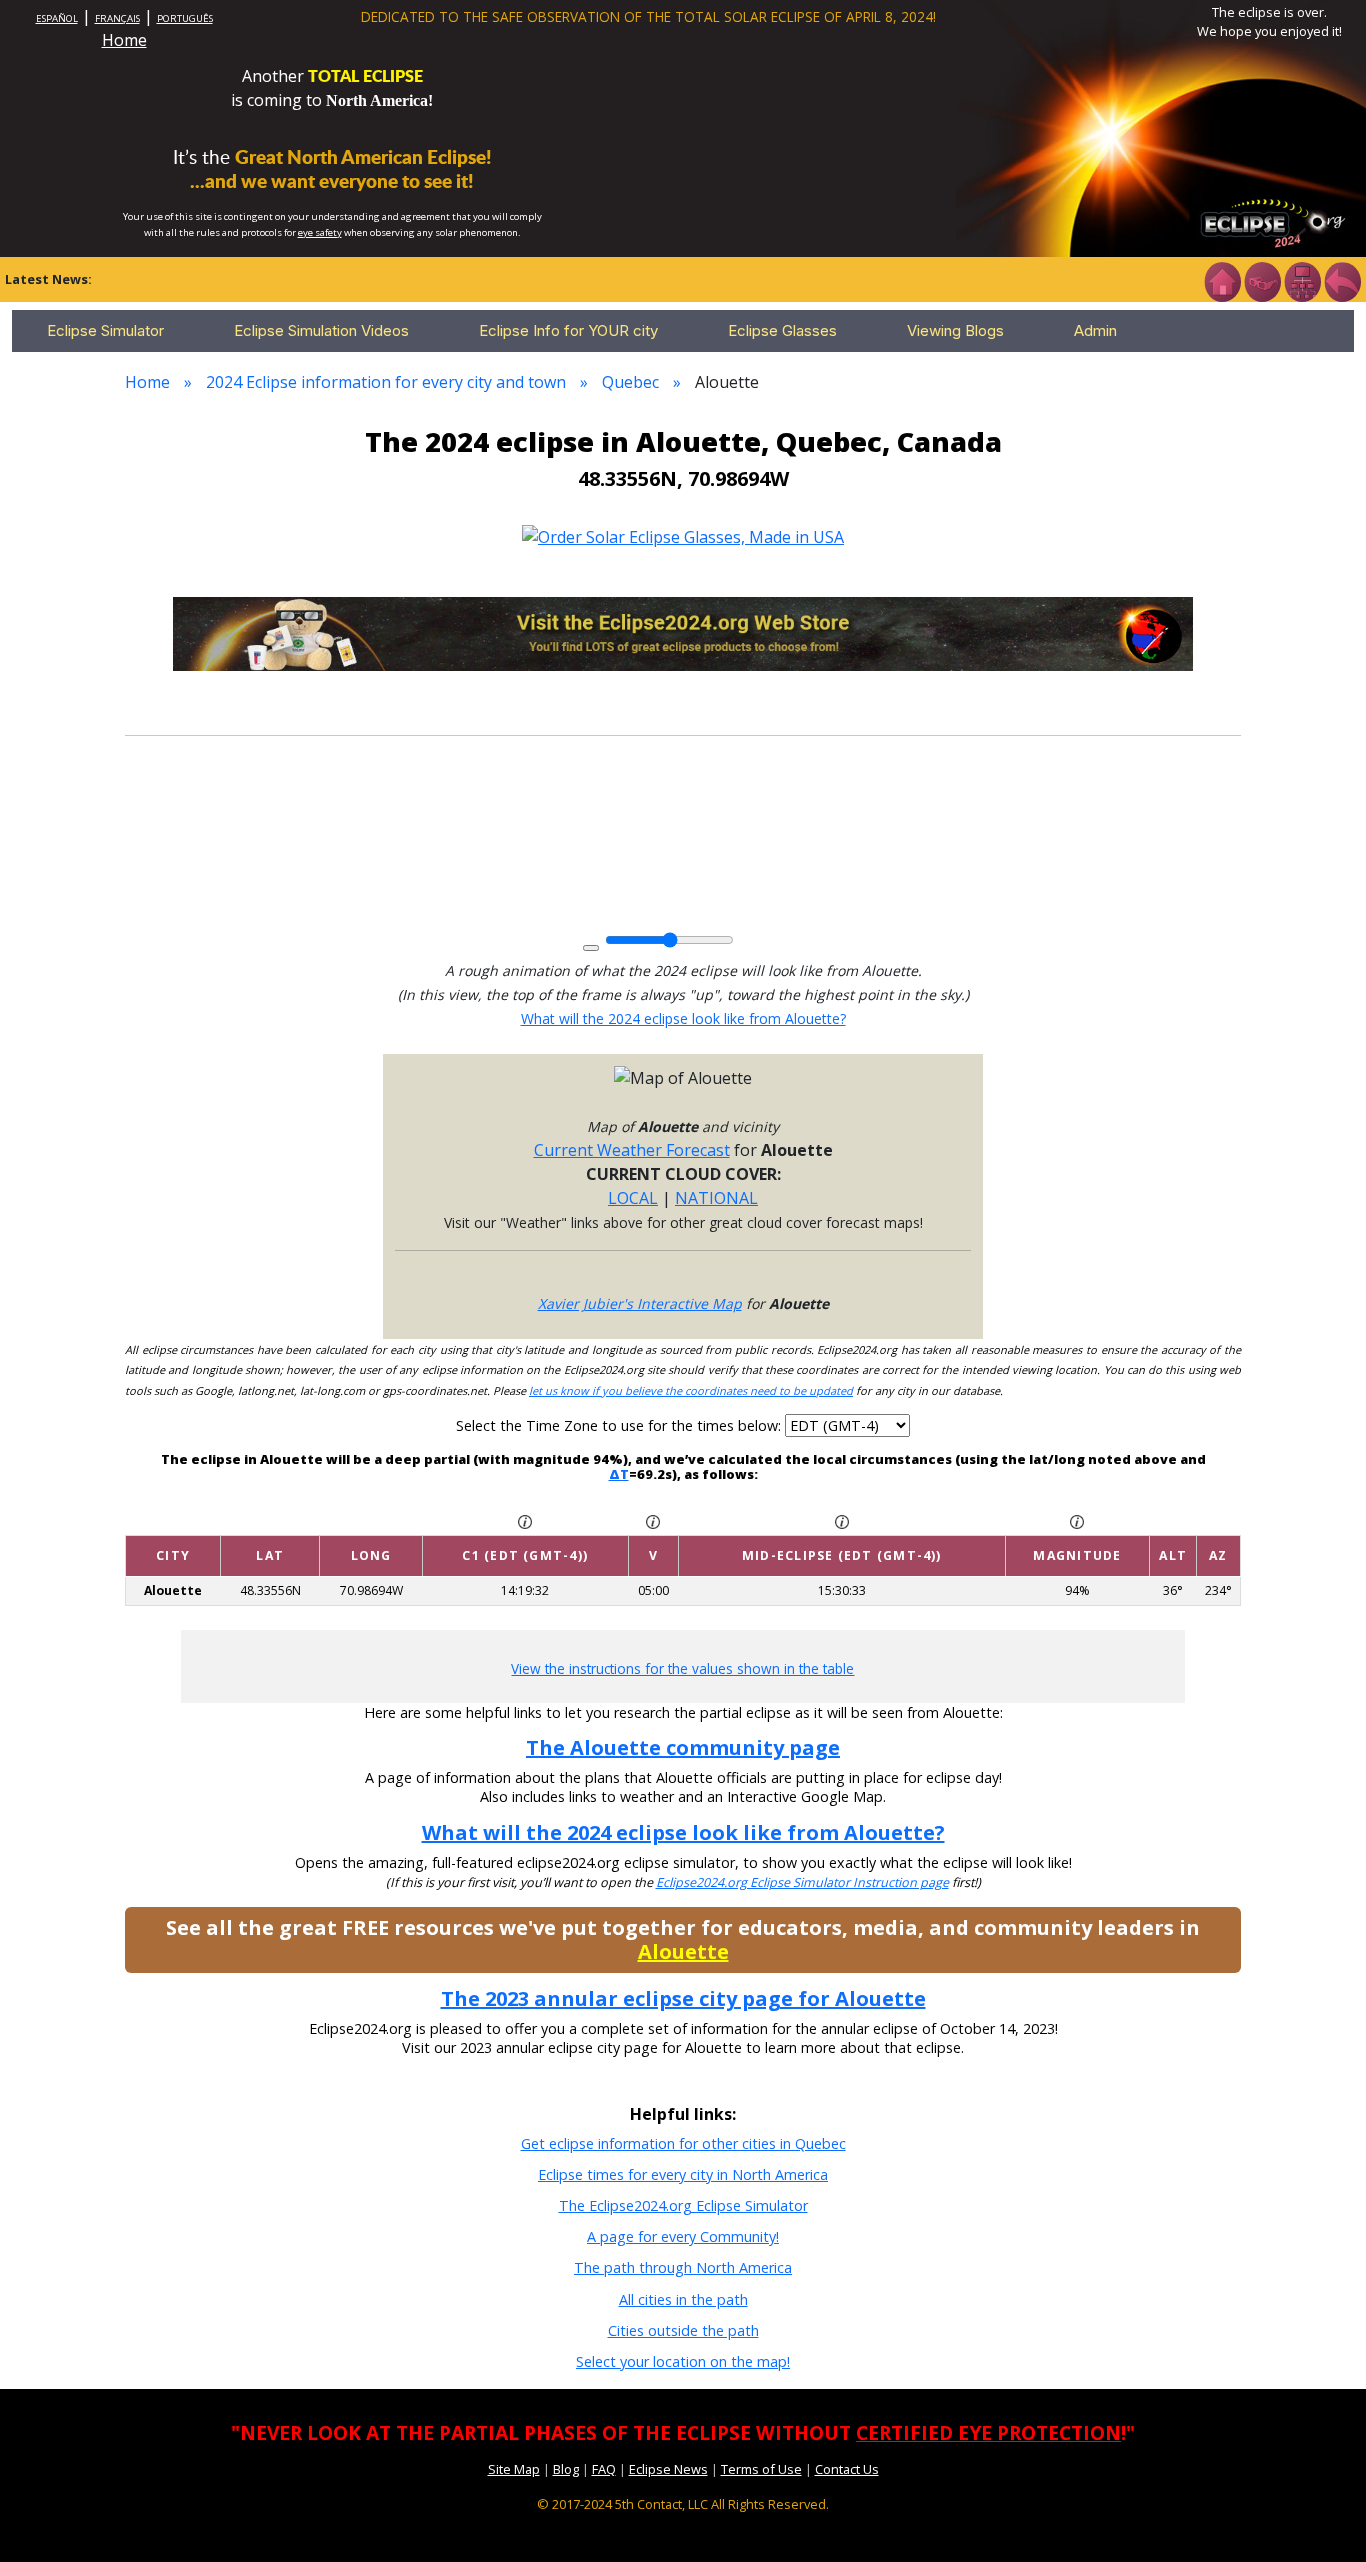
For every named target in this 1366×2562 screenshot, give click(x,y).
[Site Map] (1302, 280)
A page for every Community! (683, 2236)
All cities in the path (683, 2299)
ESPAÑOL (57, 18)
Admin (1095, 330)
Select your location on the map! (683, 2361)
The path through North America (683, 2267)
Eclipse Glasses (782, 330)
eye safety (320, 232)
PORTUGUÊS (185, 18)
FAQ (604, 2469)
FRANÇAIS (117, 18)
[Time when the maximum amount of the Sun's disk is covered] (842, 1520)
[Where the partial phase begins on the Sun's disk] (653, 1520)
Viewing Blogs (955, 330)
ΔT (619, 1474)
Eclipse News (668, 2469)
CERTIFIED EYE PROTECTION (988, 2432)
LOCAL (633, 1198)
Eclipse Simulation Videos (321, 330)
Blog (566, 2469)
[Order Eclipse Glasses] (1262, 280)
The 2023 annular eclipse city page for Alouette (683, 1998)
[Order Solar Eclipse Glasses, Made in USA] (683, 535)
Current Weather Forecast (632, 1150)
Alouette (683, 1951)
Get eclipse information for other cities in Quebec (683, 2143)
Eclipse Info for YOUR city (568, 330)
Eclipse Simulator (105, 330)
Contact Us (847, 2469)
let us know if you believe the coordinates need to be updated (691, 1390)
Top (1322, 2516)
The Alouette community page (683, 1747)
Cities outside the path (683, 2330)
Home (124, 40)
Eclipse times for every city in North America (683, 2174)
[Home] (1222, 280)
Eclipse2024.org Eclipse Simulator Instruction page (802, 1882)
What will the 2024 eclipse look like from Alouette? (683, 1018)
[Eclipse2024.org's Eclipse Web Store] (683, 632)
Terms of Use (761, 2469)
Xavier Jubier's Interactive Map (640, 1303)
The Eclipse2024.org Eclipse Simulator (683, 2205)
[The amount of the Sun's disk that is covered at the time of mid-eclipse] (1077, 1520)
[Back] (1342, 280)
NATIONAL (716, 1198)
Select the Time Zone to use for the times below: (620, 1425)
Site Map (514, 2469)
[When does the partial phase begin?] (525, 1520)
